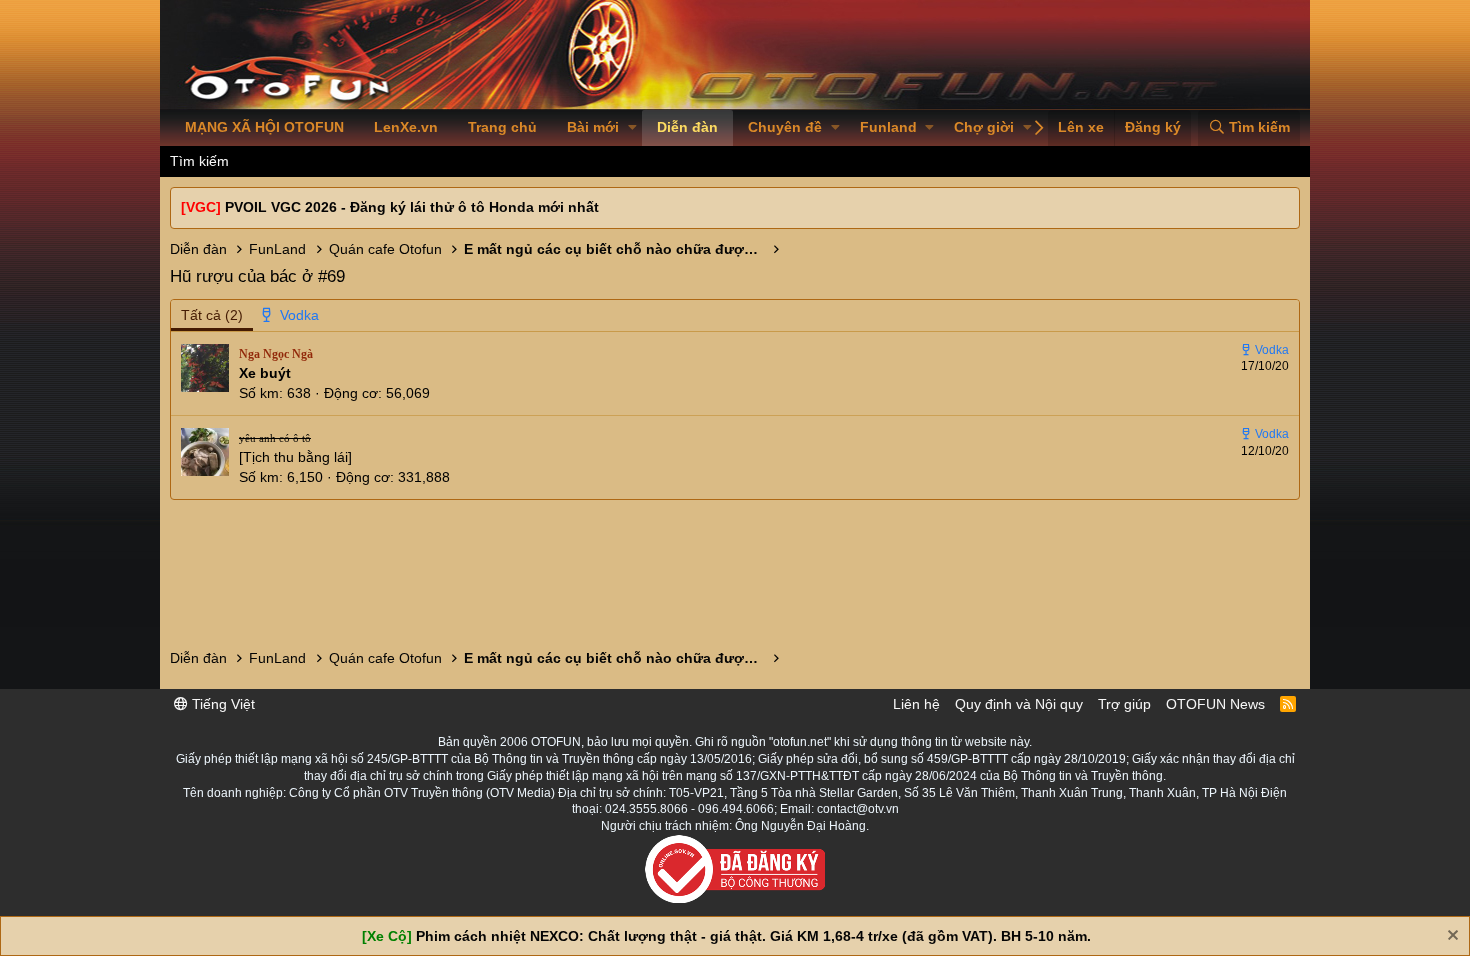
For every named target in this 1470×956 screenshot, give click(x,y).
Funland (888, 127)
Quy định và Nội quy (1019, 704)
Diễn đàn (687, 127)
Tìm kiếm (199, 161)
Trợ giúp (1124, 704)
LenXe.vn (406, 127)
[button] (632, 128)
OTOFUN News (1215, 704)
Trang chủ (502, 127)
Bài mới (593, 127)
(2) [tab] (212, 315)
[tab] (291, 316)
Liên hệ (916, 704)
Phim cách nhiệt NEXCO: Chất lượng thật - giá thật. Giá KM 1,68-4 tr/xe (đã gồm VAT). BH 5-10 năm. (753, 936)
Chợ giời (984, 127)
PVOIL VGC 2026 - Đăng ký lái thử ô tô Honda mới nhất (412, 207)
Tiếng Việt (221, 704)
